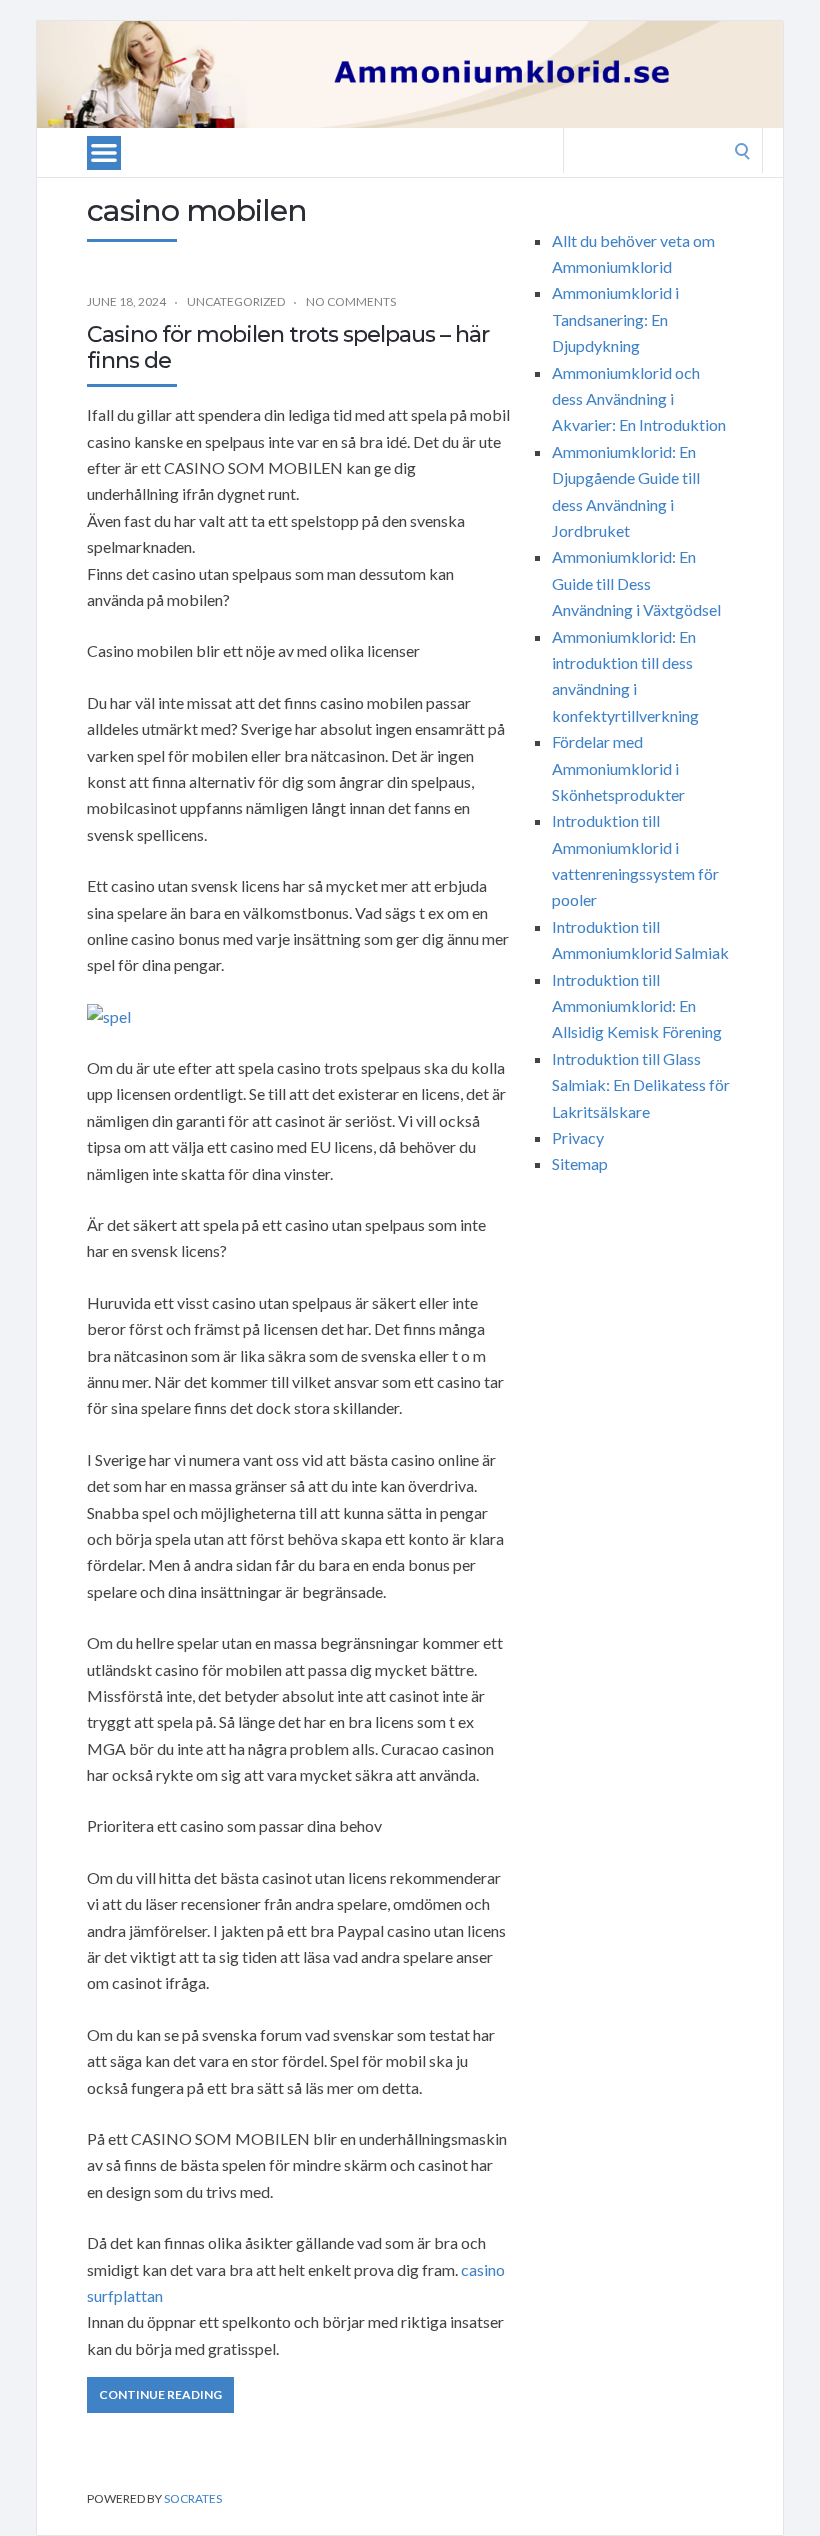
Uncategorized (236, 301)
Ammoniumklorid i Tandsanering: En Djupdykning (615, 319)
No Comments (351, 301)
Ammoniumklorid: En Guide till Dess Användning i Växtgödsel (636, 583)
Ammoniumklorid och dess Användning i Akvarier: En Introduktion (639, 399)
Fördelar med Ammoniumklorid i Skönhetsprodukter (618, 768)
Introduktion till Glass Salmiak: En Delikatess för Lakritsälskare (641, 1085)
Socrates (193, 2498)
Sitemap (580, 1163)
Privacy (578, 1137)
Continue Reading (160, 2394)
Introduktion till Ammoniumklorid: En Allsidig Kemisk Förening (637, 1006)
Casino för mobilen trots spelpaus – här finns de (288, 347)
